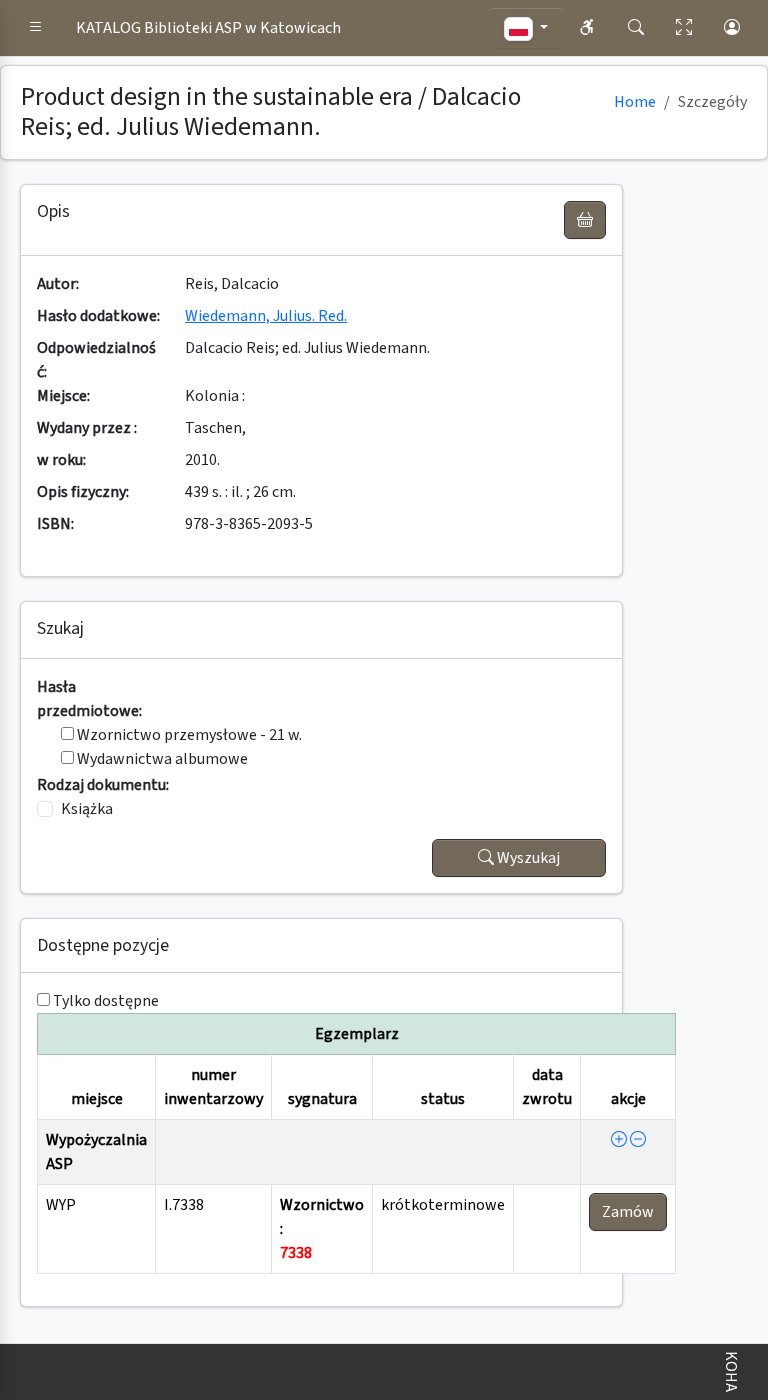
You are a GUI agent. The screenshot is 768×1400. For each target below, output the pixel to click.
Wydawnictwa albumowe (161, 759)
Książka (87, 809)
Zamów (628, 1212)
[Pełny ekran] (684, 28)
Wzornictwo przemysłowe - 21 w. (188, 735)
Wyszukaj (527, 858)
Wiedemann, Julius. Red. (266, 316)
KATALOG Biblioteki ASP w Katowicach (208, 28)
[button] (36, 28)
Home (635, 102)
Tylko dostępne (106, 1001)
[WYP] (619, 1140)
